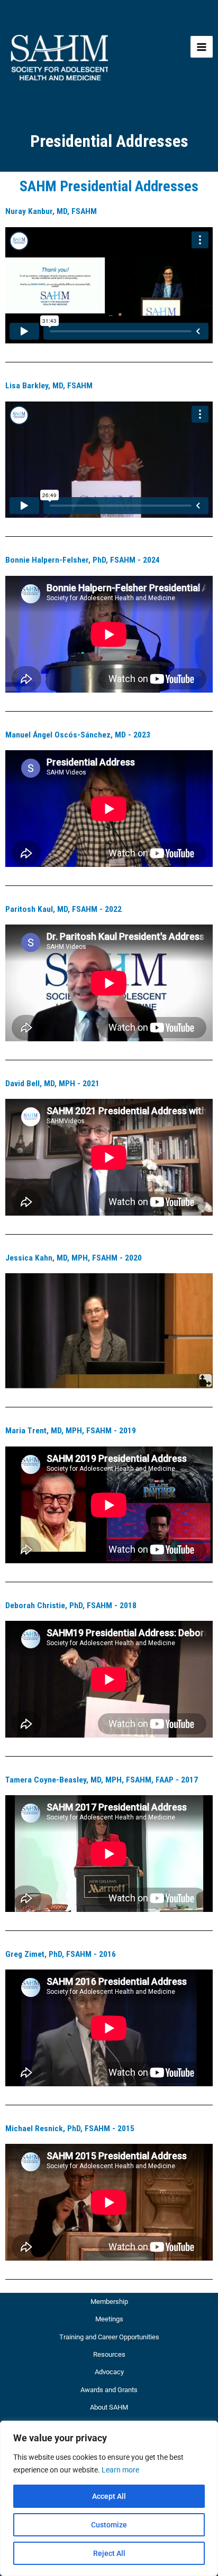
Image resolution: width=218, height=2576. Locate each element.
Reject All (109, 2553)
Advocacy (109, 2372)
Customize (109, 2525)
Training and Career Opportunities (109, 2337)
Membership (109, 2302)
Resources (109, 2354)
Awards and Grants (109, 2390)
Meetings (109, 2319)
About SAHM (109, 2407)
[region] (109, 2498)
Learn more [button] (120, 2470)
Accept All (109, 2496)
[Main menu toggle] (202, 47)
